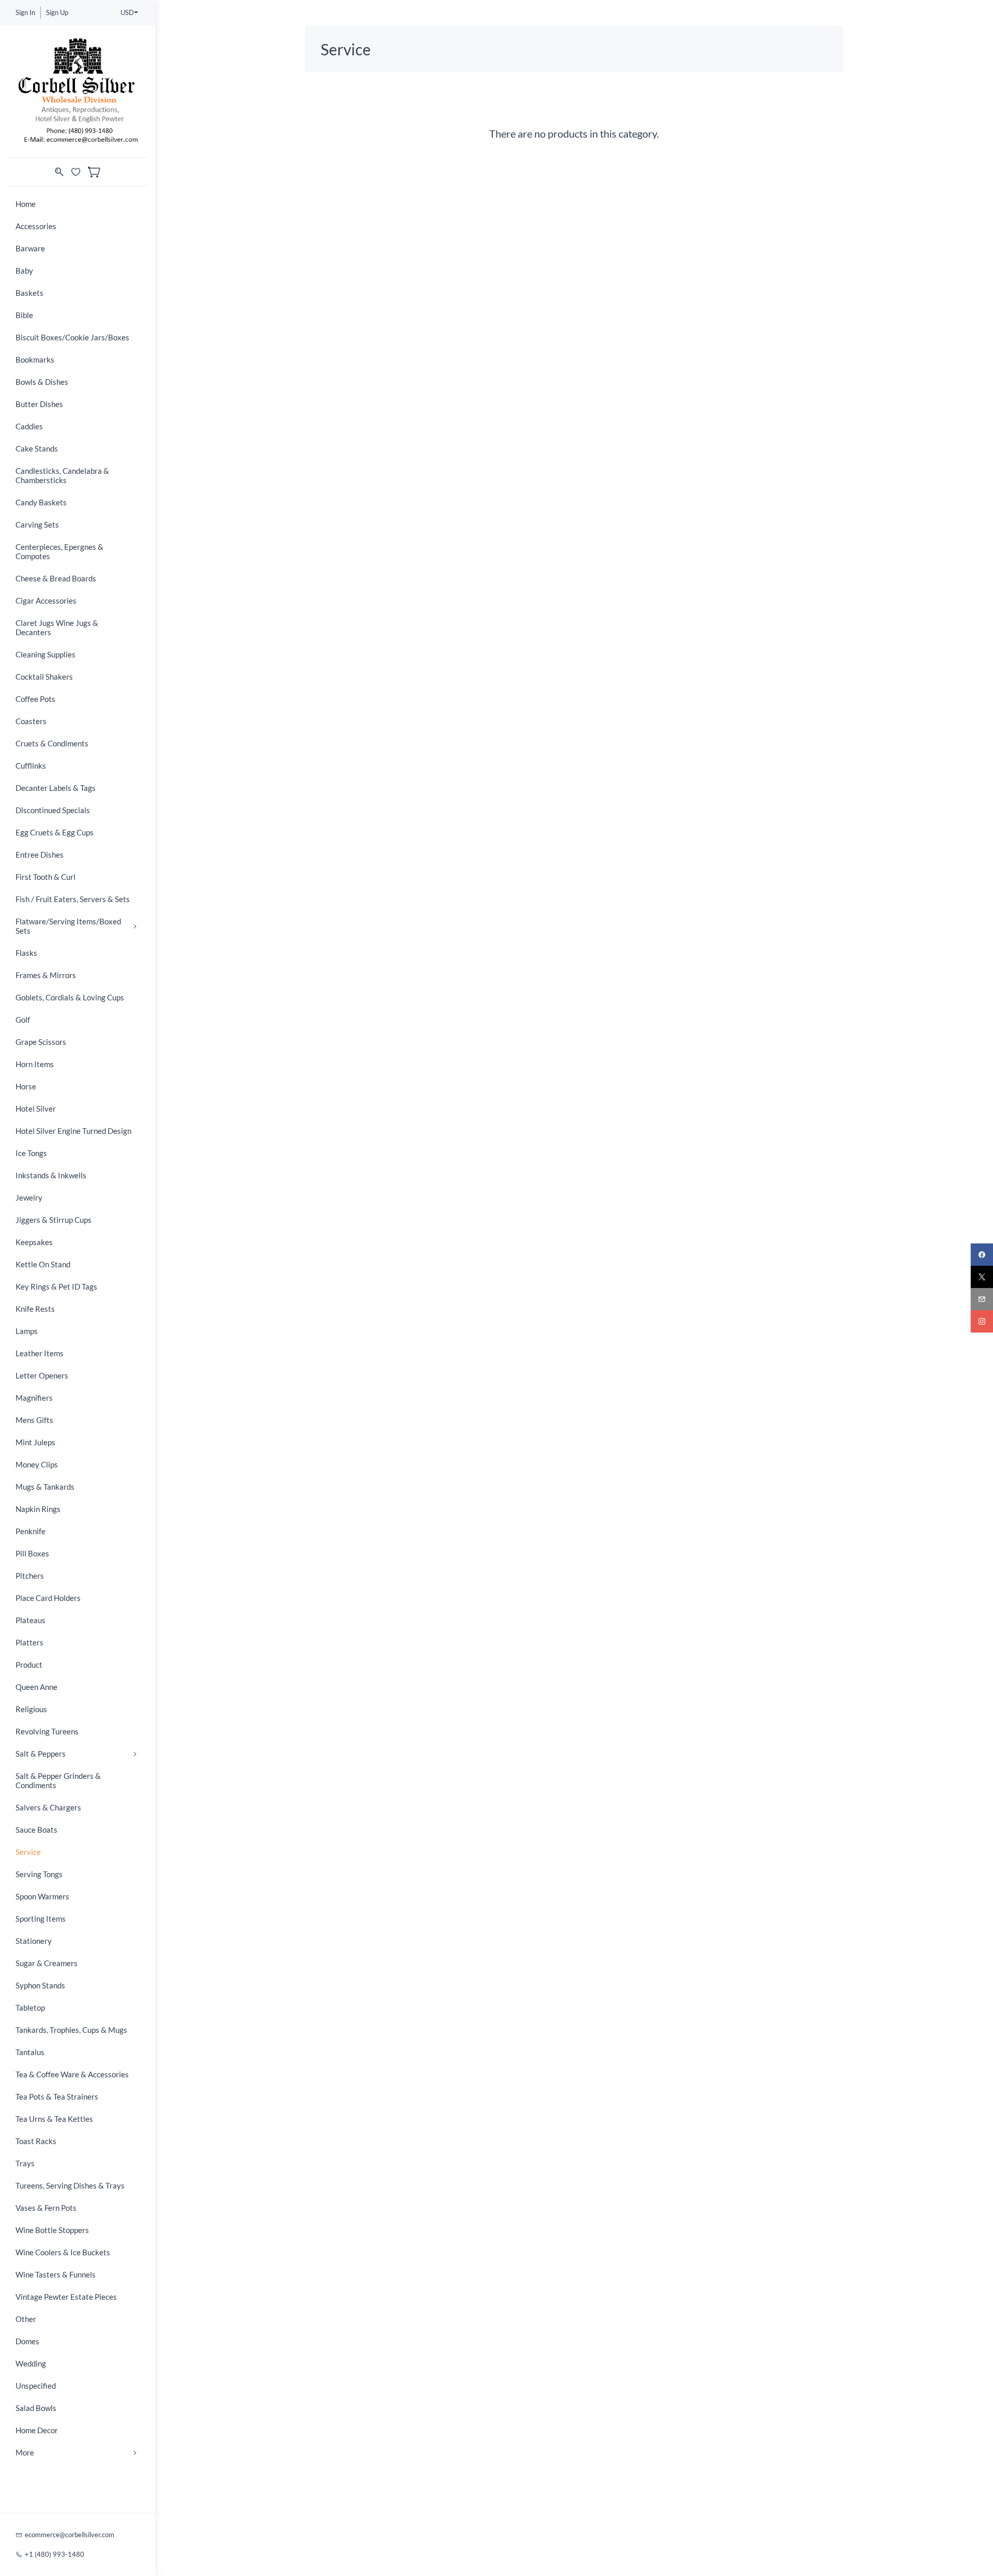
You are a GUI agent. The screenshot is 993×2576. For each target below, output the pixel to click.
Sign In (25, 12)
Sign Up (57, 12)
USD (127, 12)
